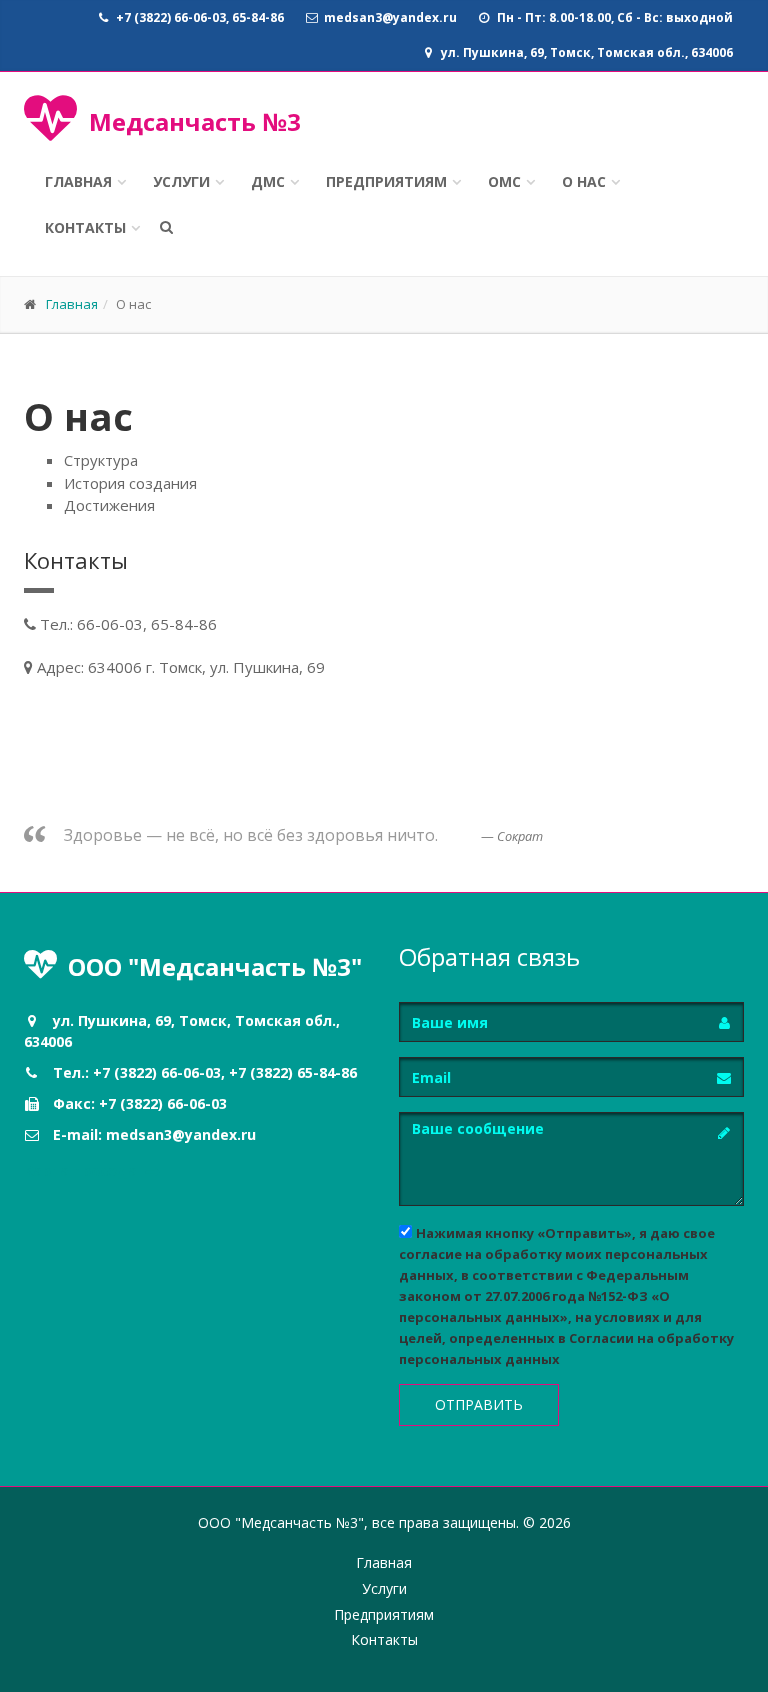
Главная (78, 181)
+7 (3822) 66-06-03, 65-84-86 (198, 17)
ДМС (268, 181)
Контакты (85, 227)
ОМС (504, 181)
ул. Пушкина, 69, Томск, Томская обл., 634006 (585, 52)
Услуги (181, 181)
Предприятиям (386, 181)
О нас (584, 181)
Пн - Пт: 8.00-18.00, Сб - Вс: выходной (613, 17)
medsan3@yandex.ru (389, 17)
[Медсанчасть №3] (50, 131)
